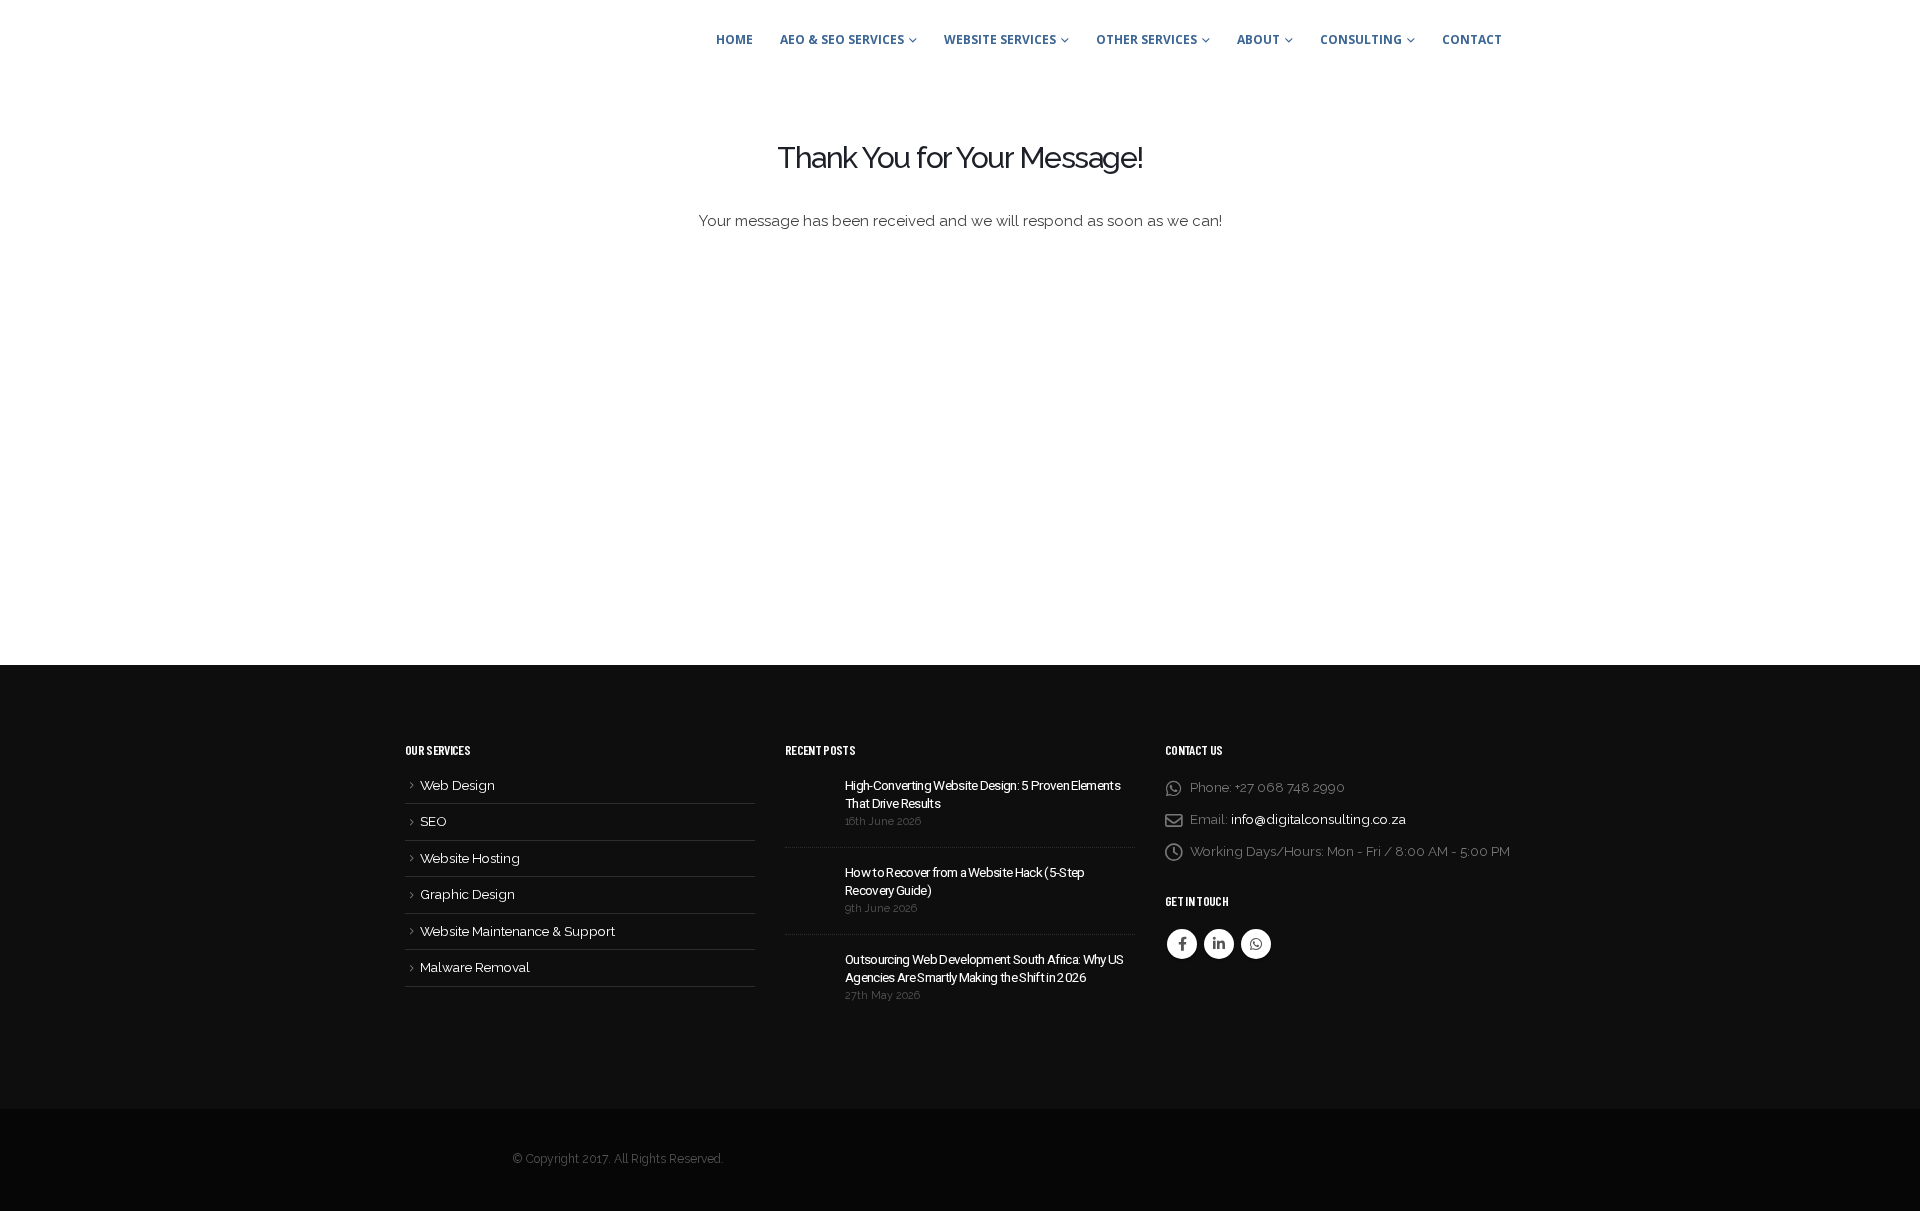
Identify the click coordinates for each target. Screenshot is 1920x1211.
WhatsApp (1256, 944)
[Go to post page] (810, 799)
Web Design (457, 785)
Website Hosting (470, 858)
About (1258, 39)
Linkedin (1219, 944)
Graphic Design (467, 894)
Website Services (1000, 39)
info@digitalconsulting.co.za (1318, 819)
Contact (1472, 39)
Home (734, 39)
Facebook (1182, 944)
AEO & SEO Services (842, 39)
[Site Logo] (485, 39)
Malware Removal (475, 967)
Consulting (1361, 39)
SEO (433, 821)
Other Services (1146, 39)
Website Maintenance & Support (517, 931)
